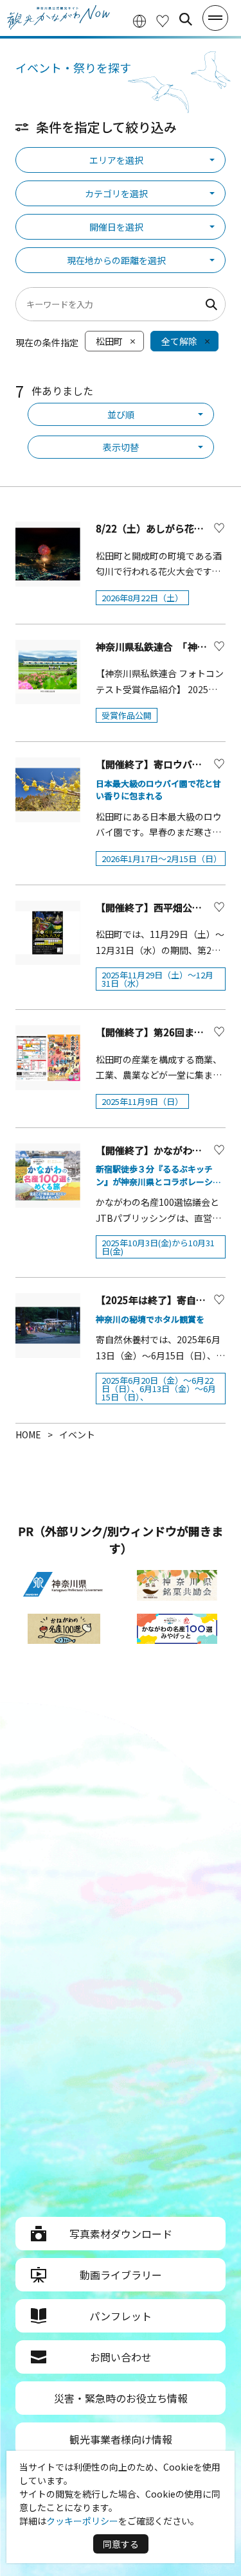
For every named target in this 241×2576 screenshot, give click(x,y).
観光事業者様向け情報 (121, 2439)
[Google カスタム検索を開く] (186, 19)
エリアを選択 (116, 160)
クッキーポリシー (82, 2521)
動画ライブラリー (121, 2275)
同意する (121, 2544)
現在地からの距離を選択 (116, 260)
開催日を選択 (116, 227)
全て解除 (179, 341)
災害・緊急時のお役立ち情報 (121, 2398)
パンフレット (121, 2316)
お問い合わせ (121, 2357)
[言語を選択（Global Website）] (139, 20)
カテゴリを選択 (116, 193)
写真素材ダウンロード (121, 2234)
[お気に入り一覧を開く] (163, 20)
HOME (28, 1434)
